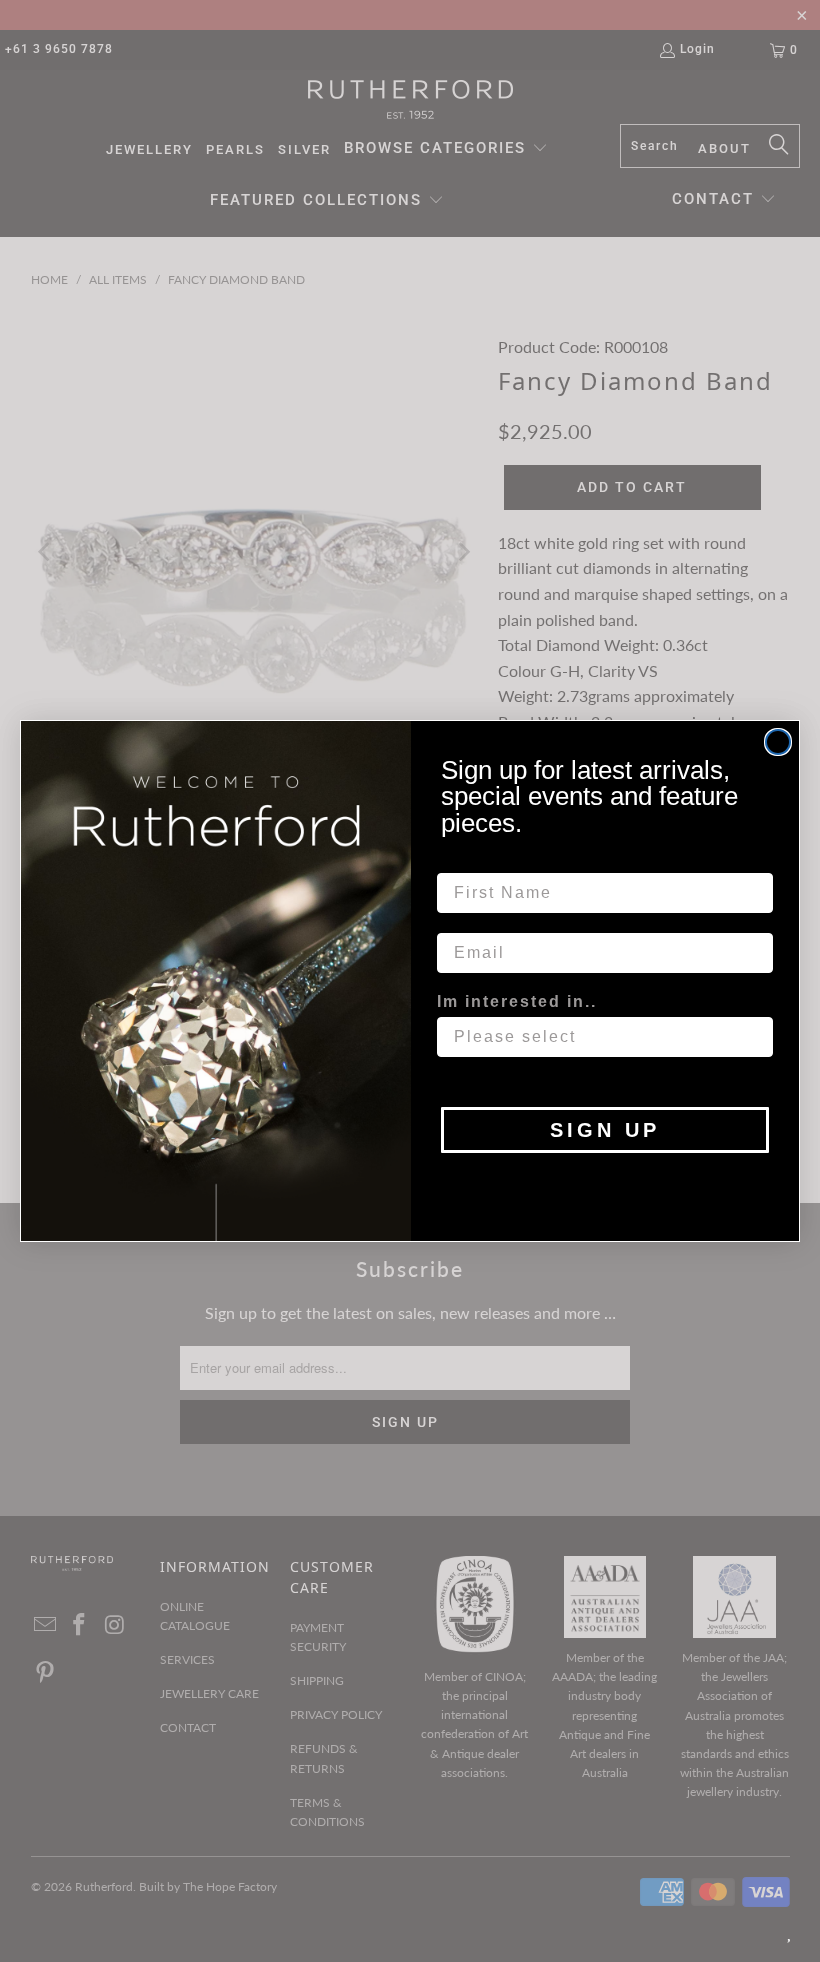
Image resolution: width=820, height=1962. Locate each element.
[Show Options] (754, 1037)
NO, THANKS (605, 1183)
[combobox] (599, 1037)
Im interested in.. (517, 1001)
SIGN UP (605, 1130)
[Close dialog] (778, 742)
